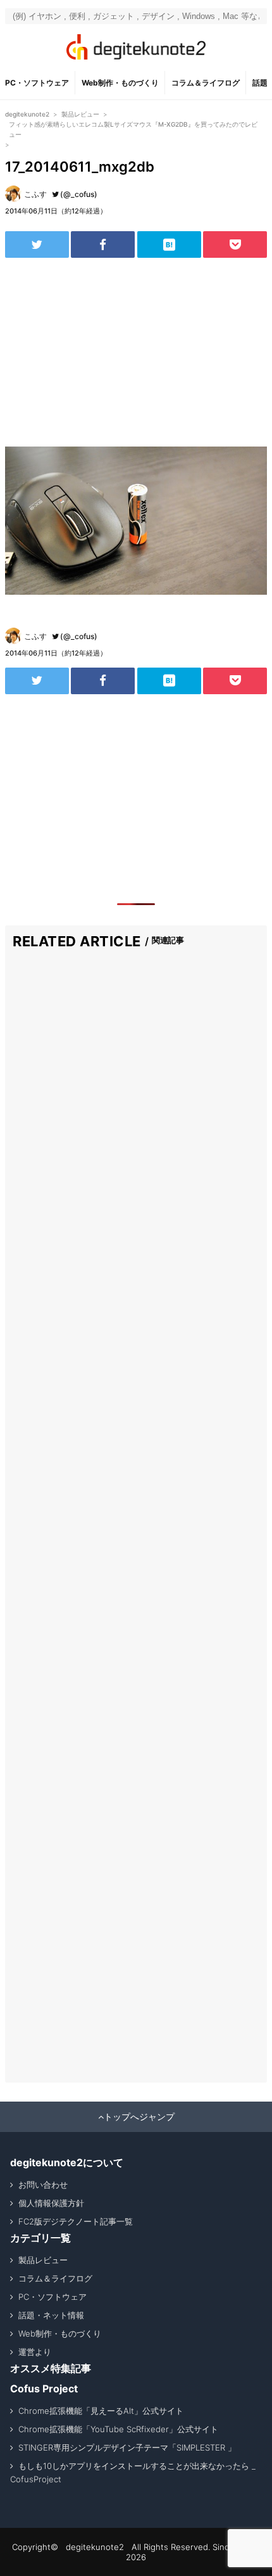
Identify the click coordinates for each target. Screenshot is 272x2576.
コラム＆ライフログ (206, 83)
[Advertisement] (136, 352)
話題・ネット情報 (51, 2315)
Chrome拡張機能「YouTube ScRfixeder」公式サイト (118, 2429)
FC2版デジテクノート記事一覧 (76, 2221)
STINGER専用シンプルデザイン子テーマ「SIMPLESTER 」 (127, 2447)
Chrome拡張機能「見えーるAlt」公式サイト (101, 2411)
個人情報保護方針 (51, 2203)
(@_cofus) (79, 194)
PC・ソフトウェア (37, 83)
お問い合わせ (43, 2185)
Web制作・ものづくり (120, 83)
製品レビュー (43, 2260)
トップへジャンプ (139, 2117)
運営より (35, 2352)
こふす (35, 194)
